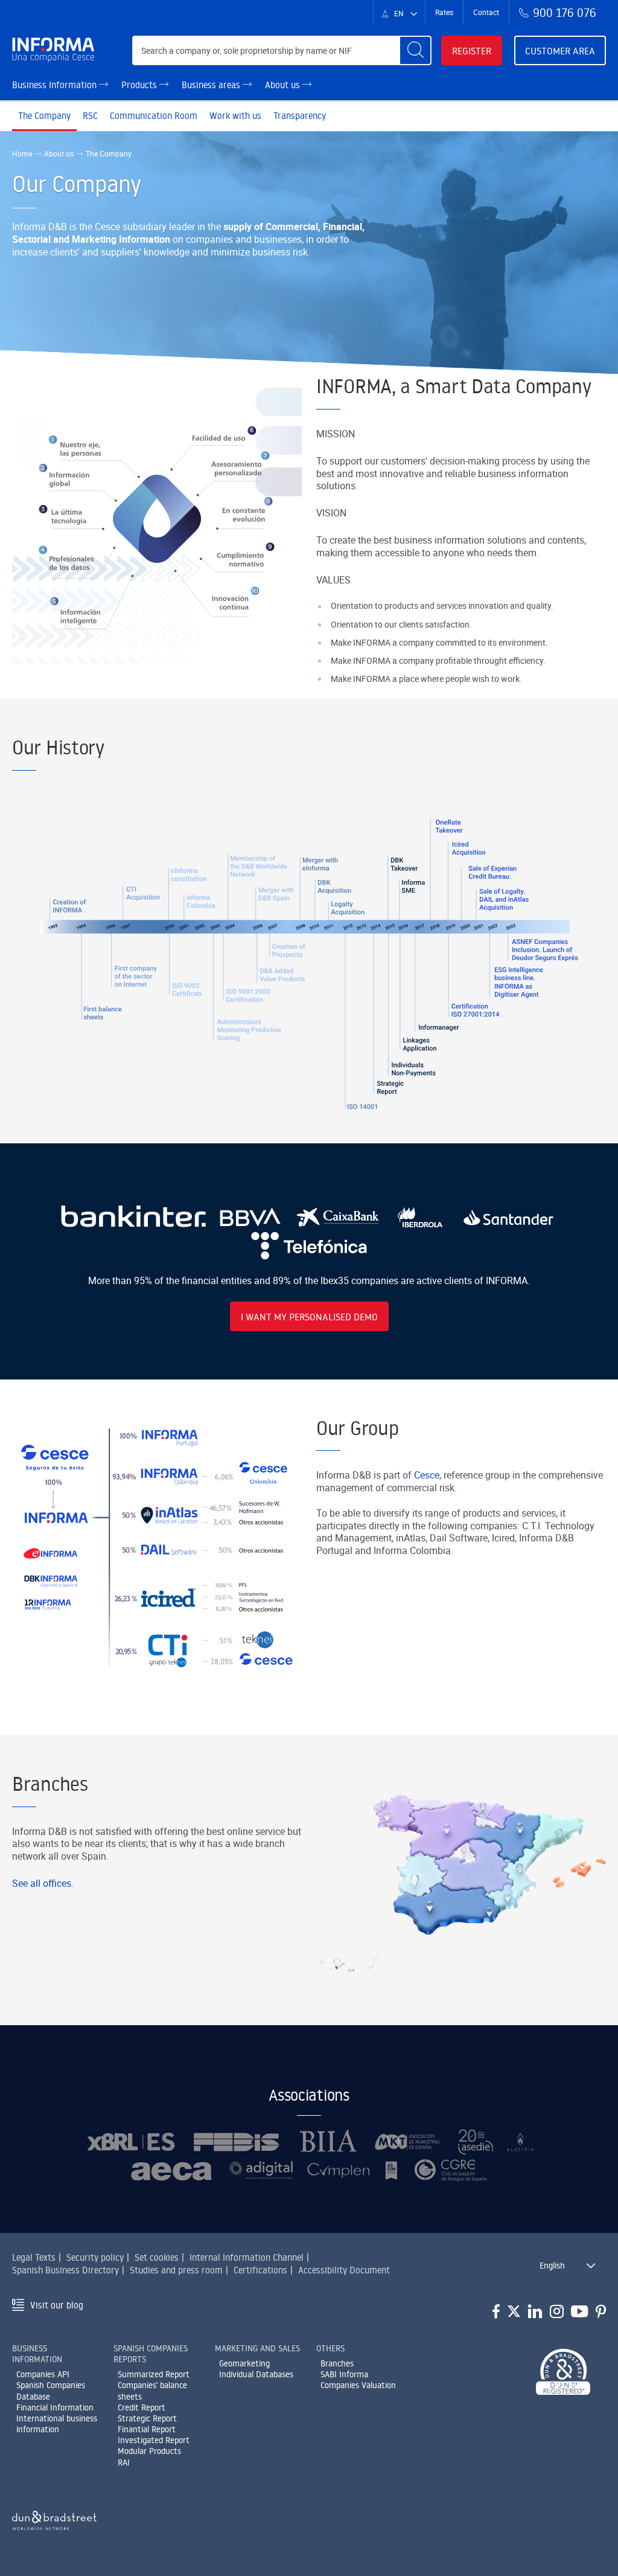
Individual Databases (256, 2374)
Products (140, 85)
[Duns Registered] (563, 2373)
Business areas (212, 85)
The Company (44, 116)
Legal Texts (34, 2257)
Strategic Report (147, 2418)
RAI (124, 2462)
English (552, 2266)
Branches (337, 2363)
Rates (444, 12)
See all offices (42, 1883)
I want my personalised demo (309, 1317)
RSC (90, 116)
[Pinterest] (601, 2312)
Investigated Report (154, 2440)
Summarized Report (154, 2374)
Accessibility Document (344, 2270)
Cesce (427, 1475)
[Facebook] (496, 2312)
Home (22, 153)
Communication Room (154, 116)
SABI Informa (344, 2374)
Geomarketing (244, 2363)
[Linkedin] (535, 2312)
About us (284, 85)
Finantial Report (147, 2429)
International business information (57, 2424)
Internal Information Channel (247, 2257)
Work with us (235, 116)
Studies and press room (176, 2270)
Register (472, 51)
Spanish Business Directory (65, 2270)
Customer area (560, 51)
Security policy (95, 2257)
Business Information (56, 85)
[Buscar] (415, 50)
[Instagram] (557, 2312)
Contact (486, 12)
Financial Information (55, 2407)
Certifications (260, 2270)
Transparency (300, 116)
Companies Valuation (358, 2385)
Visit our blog (57, 2305)
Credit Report (142, 2407)
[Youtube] (580, 2312)
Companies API (43, 2374)
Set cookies (157, 2257)
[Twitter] (514, 2312)
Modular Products (149, 2451)
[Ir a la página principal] (58, 50)
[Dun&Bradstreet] (54, 2518)
